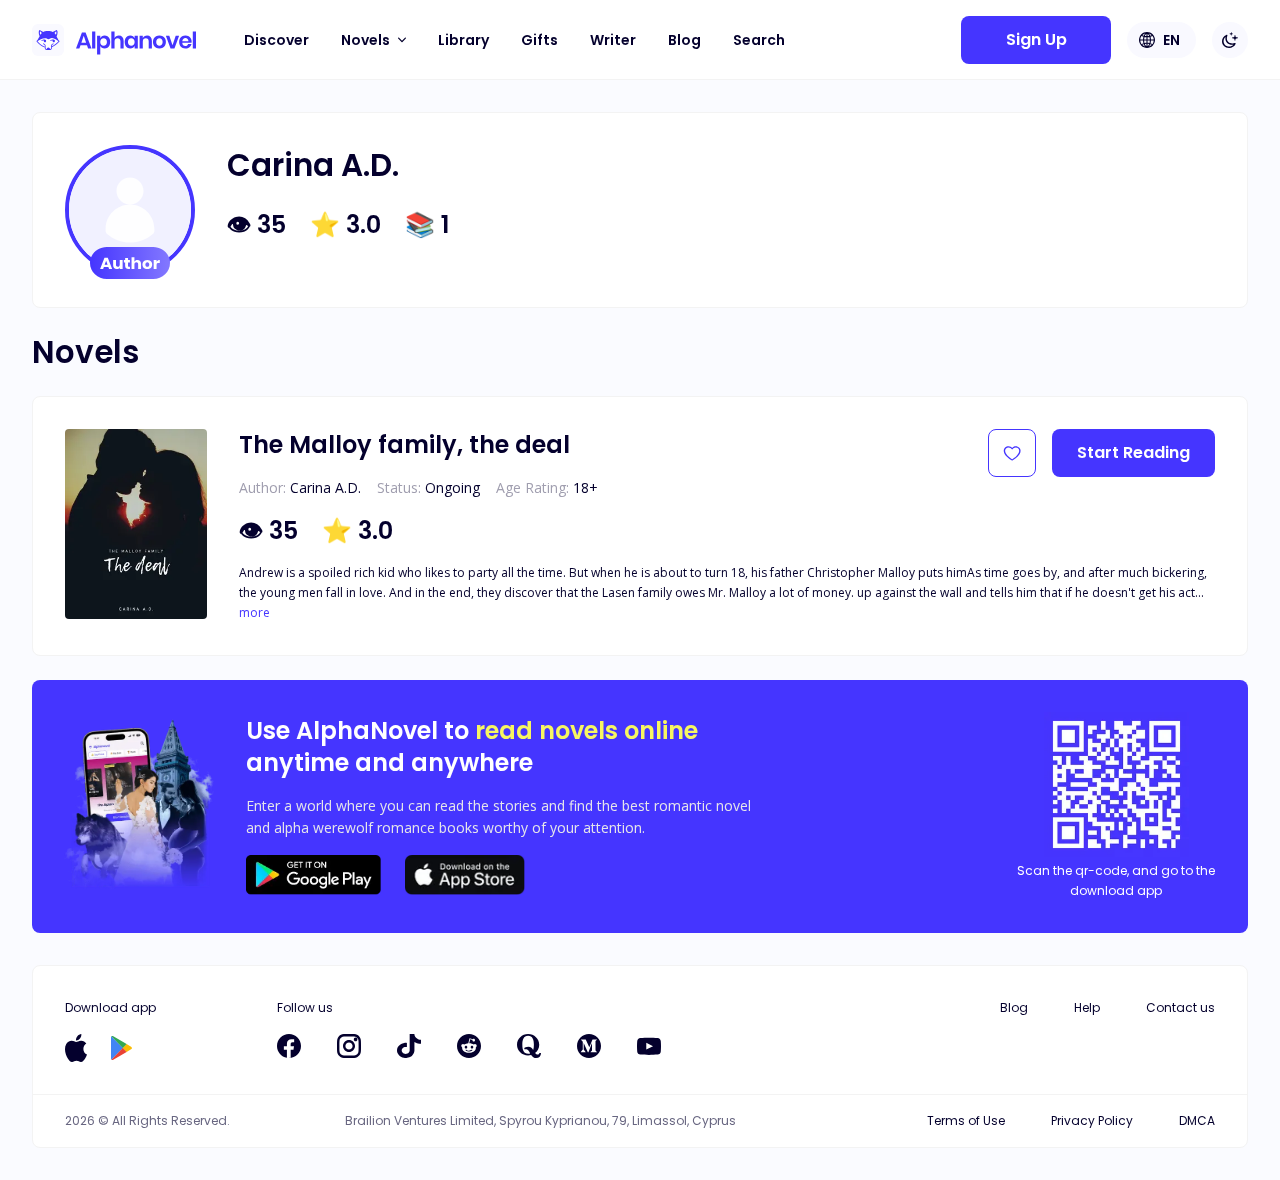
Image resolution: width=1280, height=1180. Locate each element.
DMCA (1197, 1120)
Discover (276, 40)
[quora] (529, 1046)
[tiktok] (409, 1046)
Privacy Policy (1092, 1120)
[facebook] (289, 1046)
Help (1087, 1007)
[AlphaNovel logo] (114, 40)
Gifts (539, 40)
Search (759, 40)
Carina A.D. (325, 487)
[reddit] (469, 1046)
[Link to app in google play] (121, 1048)
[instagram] (349, 1046)
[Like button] (1012, 453)
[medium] (589, 1046)
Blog (684, 40)
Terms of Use (966, 1120)
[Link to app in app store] (76, 1048)
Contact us (1180, 1007)
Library (463, 40)
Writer (613, 40)
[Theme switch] (1230, 40)
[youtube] (649, 1046)
